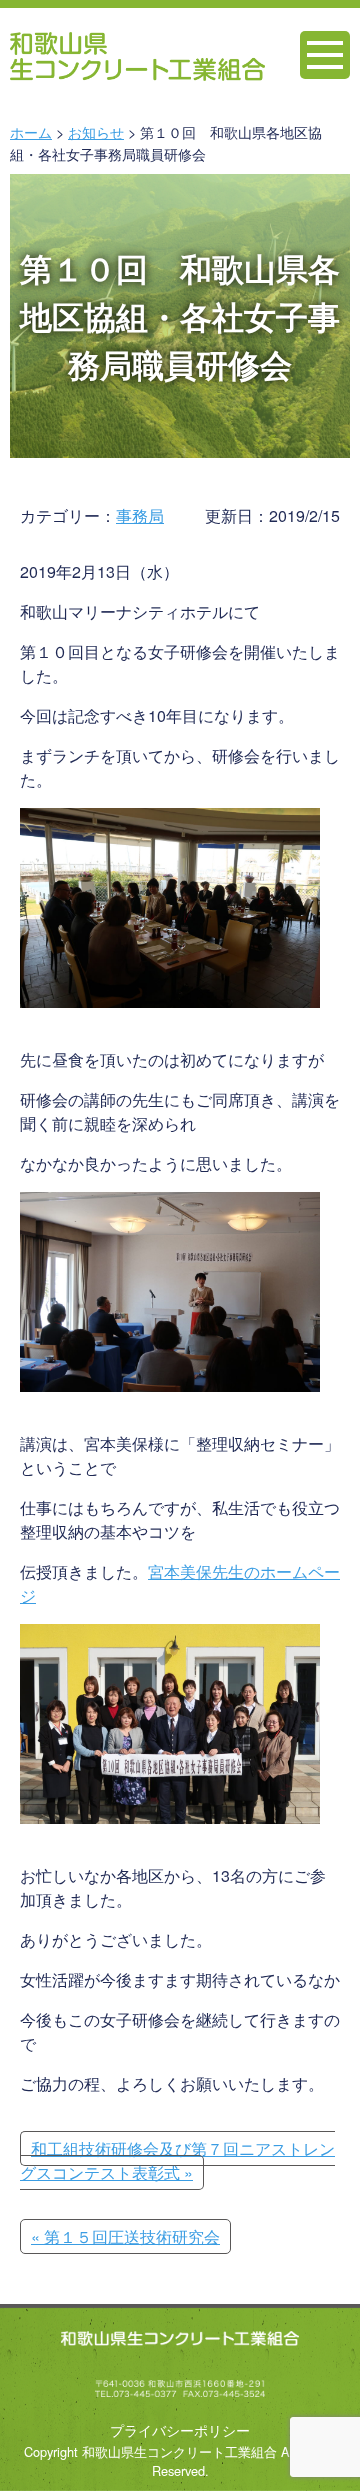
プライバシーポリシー (180, 2429)
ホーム (31, 131)
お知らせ (96, 131)
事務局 (140, 515)
